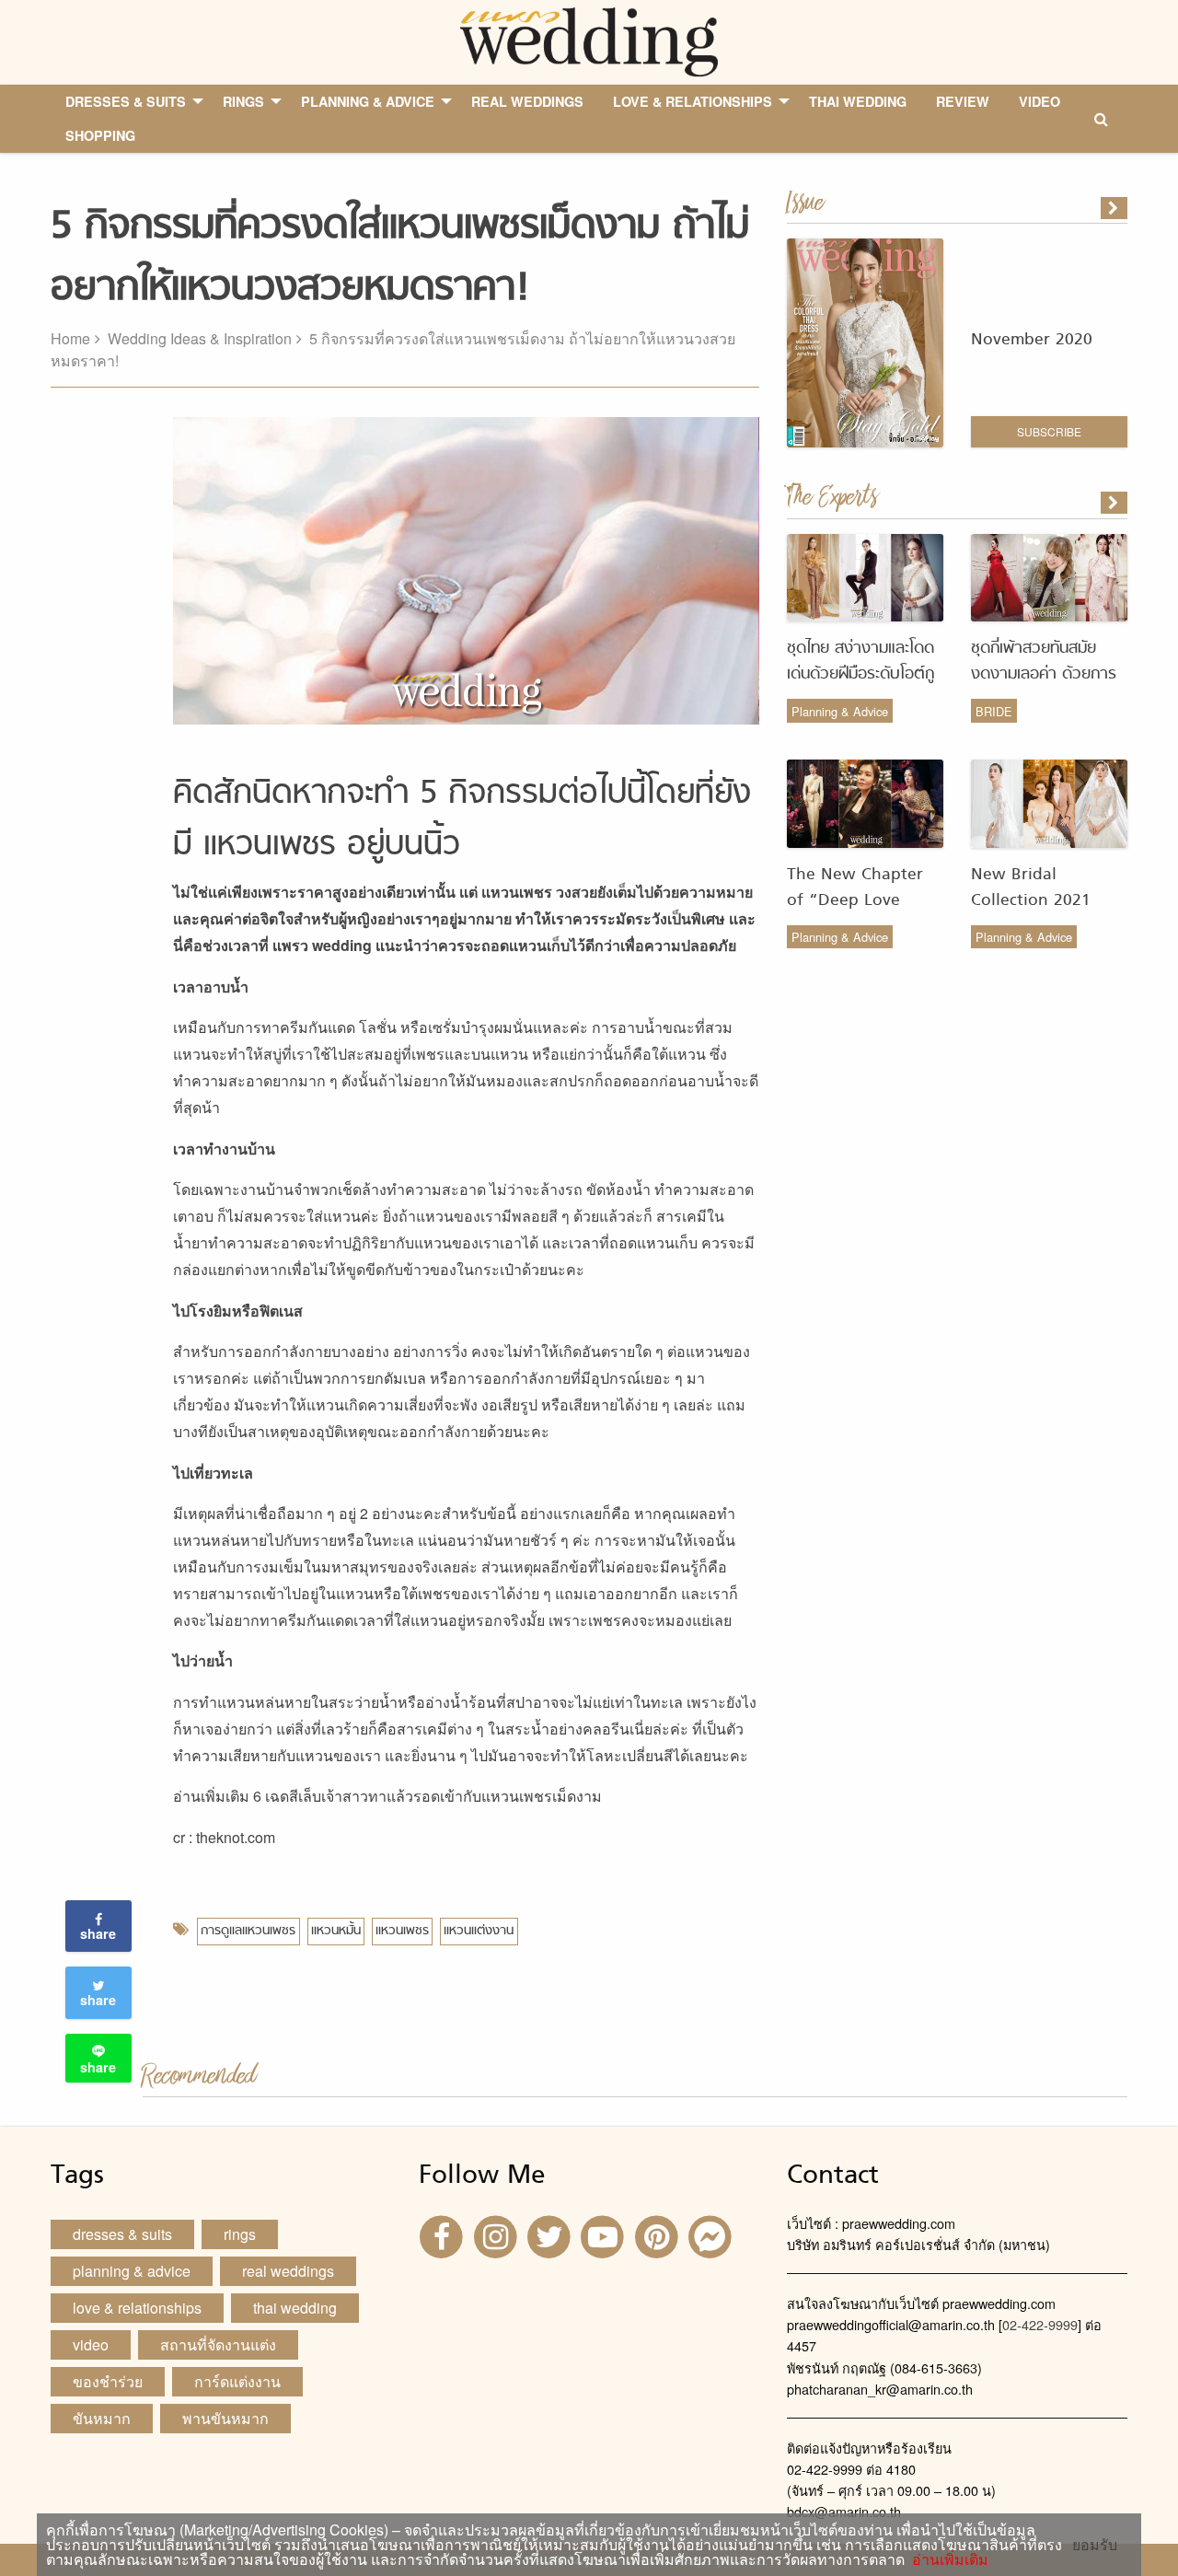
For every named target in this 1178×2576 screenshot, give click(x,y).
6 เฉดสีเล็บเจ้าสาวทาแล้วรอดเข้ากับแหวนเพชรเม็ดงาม (427, 1796)
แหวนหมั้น (336, 1931)
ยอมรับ (1095, 2545)
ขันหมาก (102, 2418)
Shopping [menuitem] (100, 135)
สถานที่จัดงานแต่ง (218, 2344)
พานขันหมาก (225, 2418)
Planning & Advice (840, 711)
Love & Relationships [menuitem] (693, 101)
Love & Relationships (137, 2308)
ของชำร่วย (108, 2381)
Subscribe (1049, 431)
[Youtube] (605, 2236)
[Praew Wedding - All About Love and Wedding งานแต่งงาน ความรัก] (589, 40)
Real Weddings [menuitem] (527, 101)
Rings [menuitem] (243, 101)
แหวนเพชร (402, 1931)
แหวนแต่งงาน (479, 1931)
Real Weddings (288, 2271)
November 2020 (1032, 340)
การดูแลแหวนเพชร (248, 1931)
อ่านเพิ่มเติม (947, 2559)
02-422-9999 (1040, 2324)
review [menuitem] (963, 101)
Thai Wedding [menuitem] (858, 101)
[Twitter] (551, 2236)
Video (91, 2344)
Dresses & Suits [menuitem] (126, 101)
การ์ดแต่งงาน (237, 2381)
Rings (240, 2234)
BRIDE (994, 711)
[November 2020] (1115, 208)
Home (70, 338)
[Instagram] (497, 2236)
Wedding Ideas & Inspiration (200, 338)
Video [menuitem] (1039, 101)
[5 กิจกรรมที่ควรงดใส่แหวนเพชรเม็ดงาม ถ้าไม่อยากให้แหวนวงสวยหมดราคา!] (1115, 503)
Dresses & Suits (122, 2234)
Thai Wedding (295, 2308)
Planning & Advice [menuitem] (368, 101)
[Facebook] (444, 2236)
